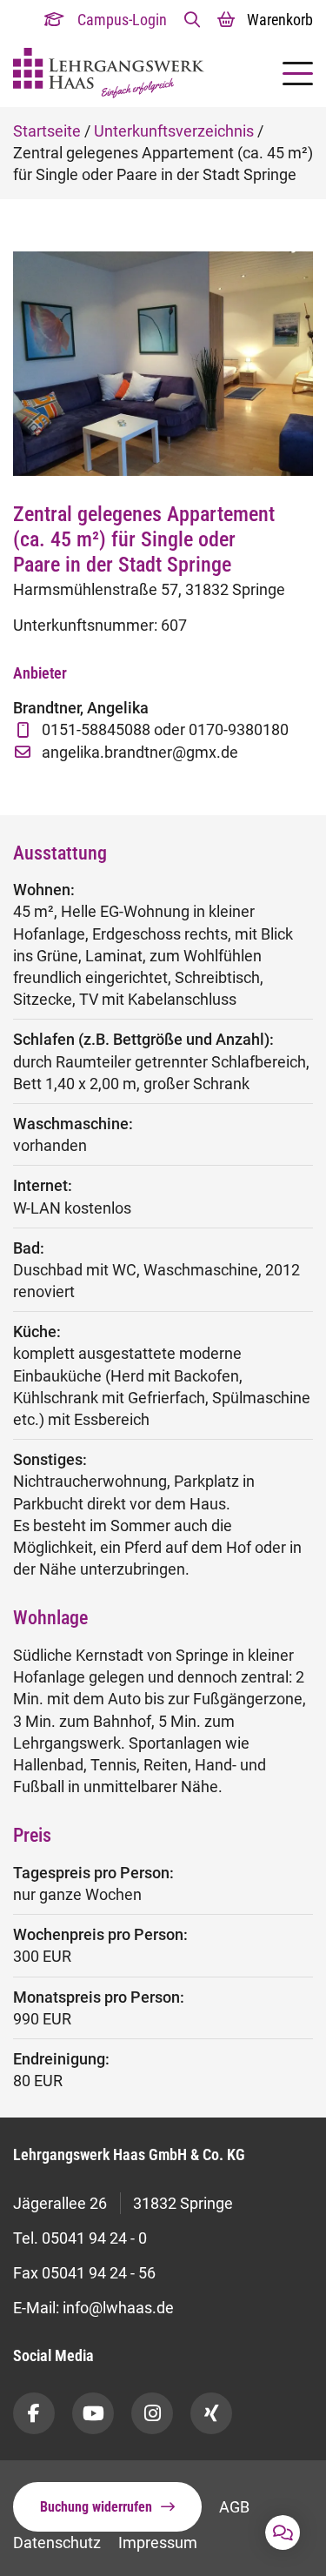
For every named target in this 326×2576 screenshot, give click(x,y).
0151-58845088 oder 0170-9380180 (165, 729)
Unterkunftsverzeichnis (174, 131)
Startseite (47, 131)
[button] (192, 20)
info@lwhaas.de (118, 2308)
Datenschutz (57, 2543)
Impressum (158, 2543)
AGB (234, 2507)
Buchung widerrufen (96, 2507)
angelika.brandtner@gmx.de (140, 752)
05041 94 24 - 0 (94, 2238)
